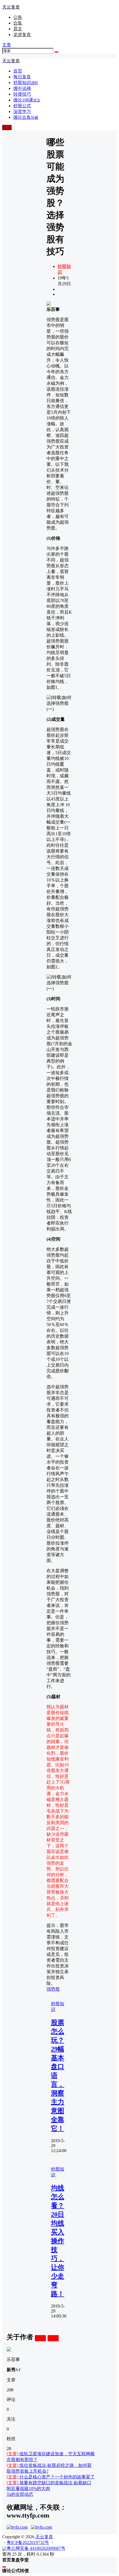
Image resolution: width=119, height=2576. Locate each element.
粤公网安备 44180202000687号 (36, 2548)
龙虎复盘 (22, 35)
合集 (18, 23)
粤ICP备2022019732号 (28, 2543)
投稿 (7, 127)
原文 (18, 29)
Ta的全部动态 (20, 2494)
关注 (40, 2338)
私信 (53, 2338)
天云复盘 (44, 2537)
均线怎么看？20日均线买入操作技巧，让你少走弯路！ (58, 2241)
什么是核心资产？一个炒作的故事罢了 (51, 2477)
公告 (18, 17)
